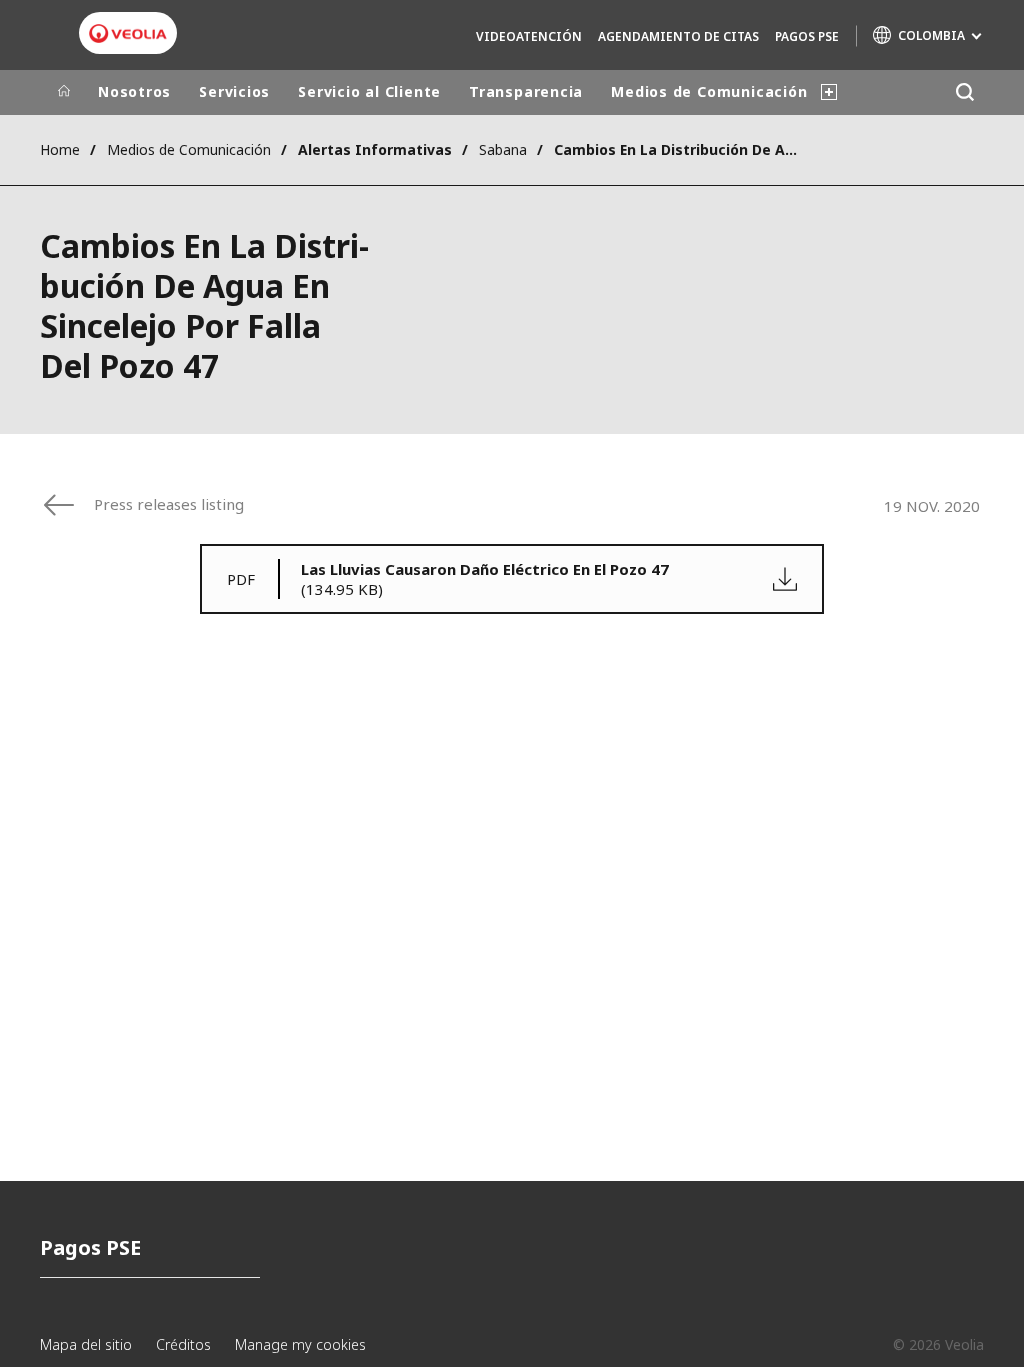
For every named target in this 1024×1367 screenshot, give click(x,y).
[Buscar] (964, 92)
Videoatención (529, 36)
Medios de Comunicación (709, 91)
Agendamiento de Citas (678, 36)
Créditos (183, 1344)
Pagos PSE (807, 36)
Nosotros (134, 91)
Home (60, 149)
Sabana (503, 149)
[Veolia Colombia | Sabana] (128, 34)
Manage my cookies (300, 1344)
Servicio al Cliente (369, 91)
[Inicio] (64, 92)
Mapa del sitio (86, 1344)
